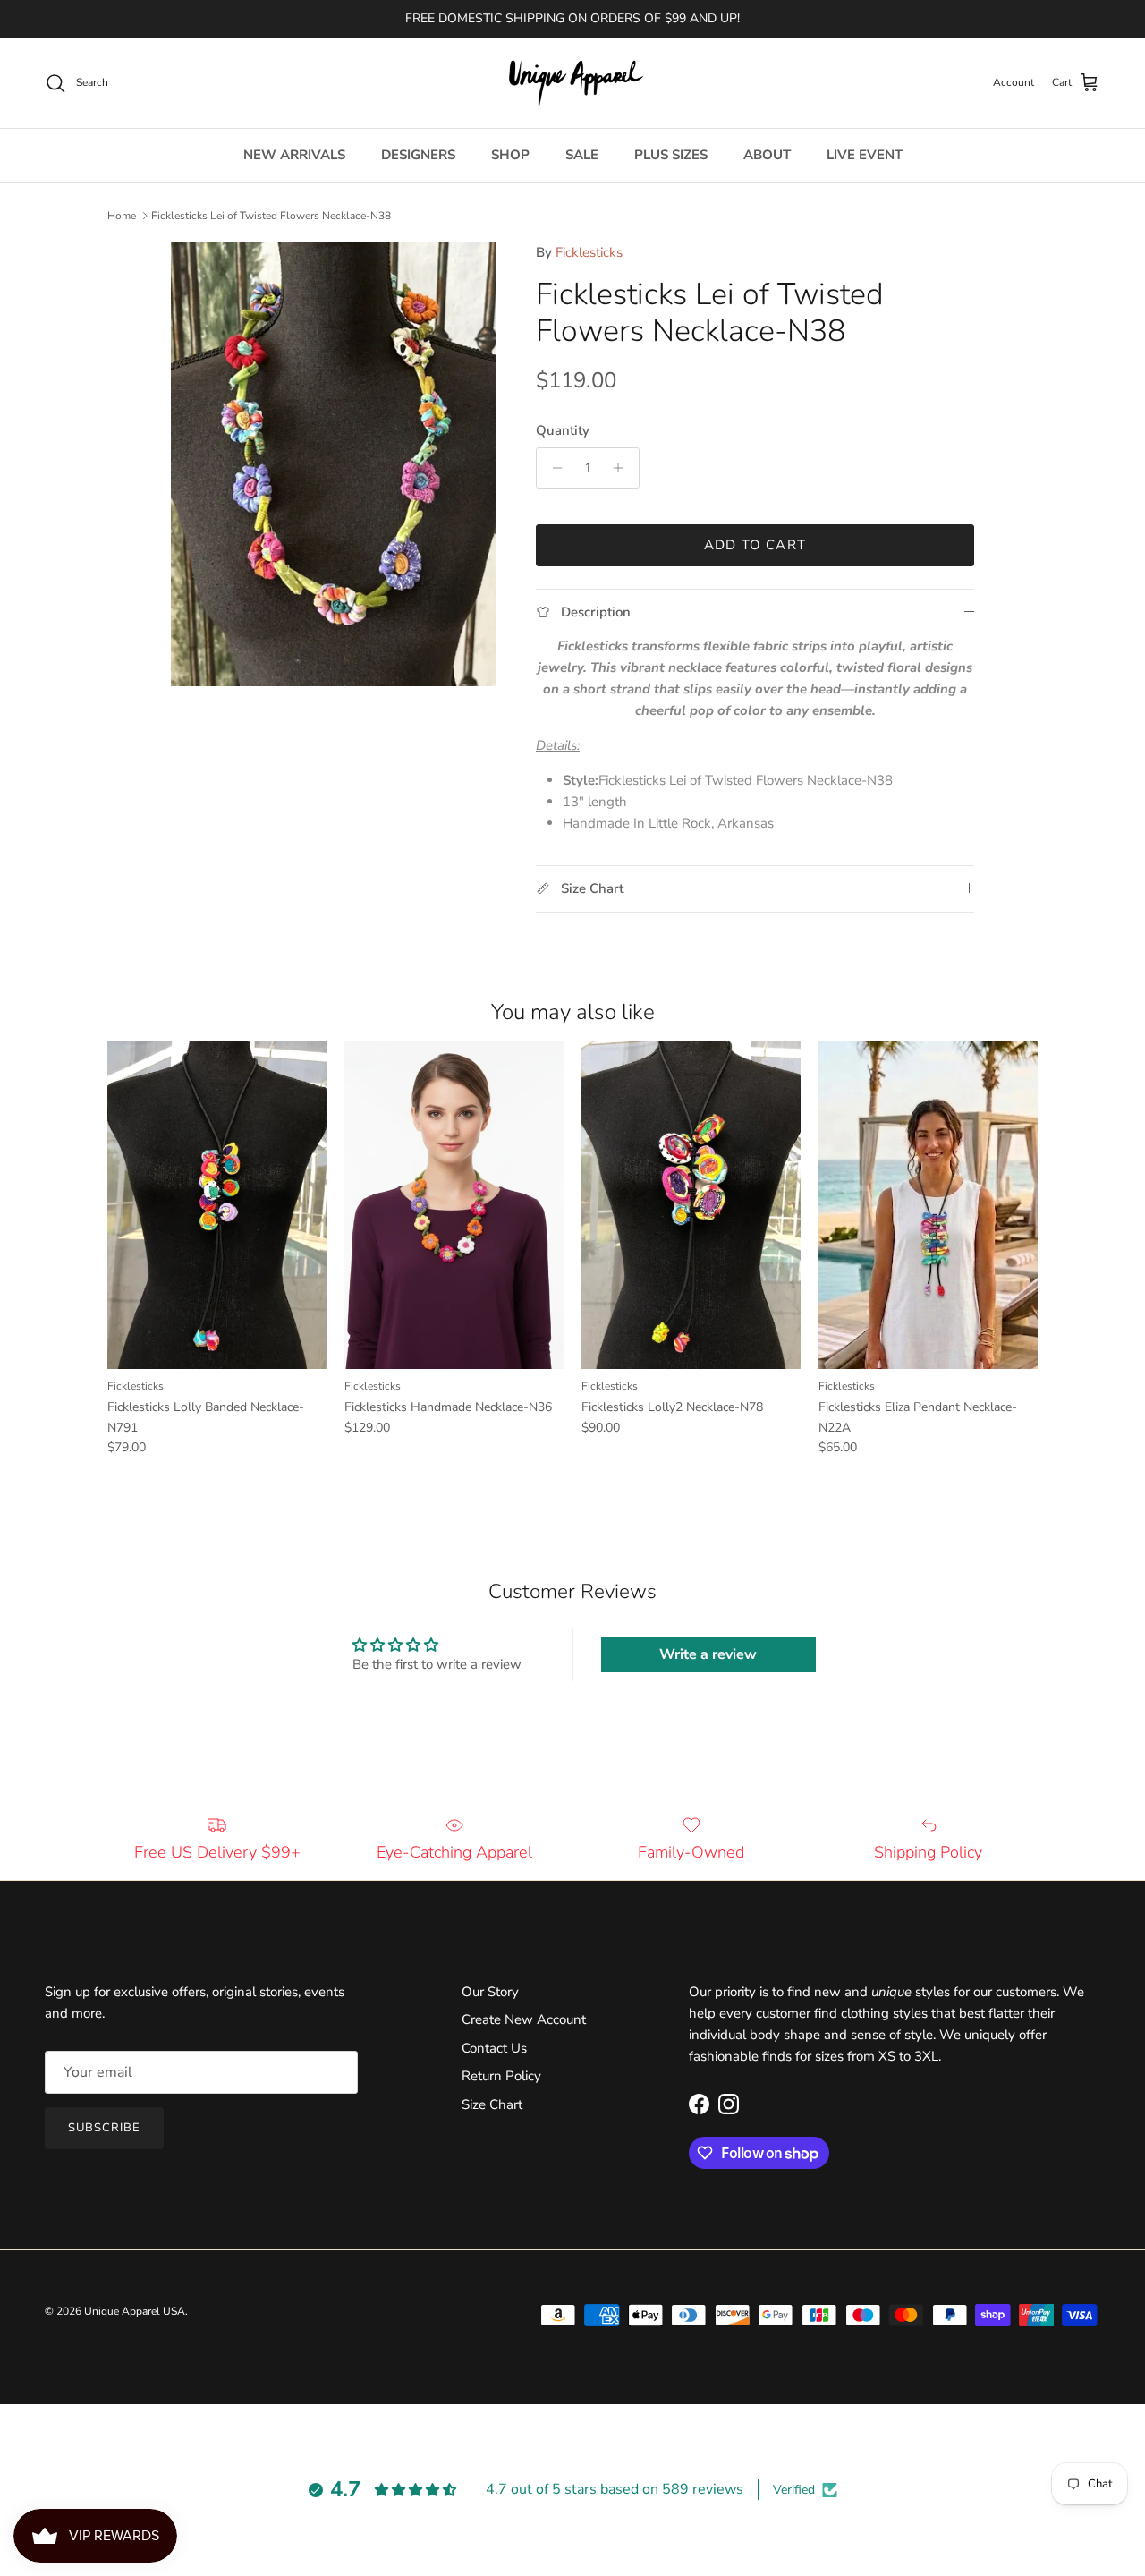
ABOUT (767, 155)
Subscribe (104, 2128)
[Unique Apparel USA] (572, 83)
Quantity (563, 430)
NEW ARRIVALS (294, 155)
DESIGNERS (418, 155)
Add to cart (755, 545)
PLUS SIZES (671, 155)
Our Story (490, 1992)
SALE (582, 155)
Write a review (708, 1654)
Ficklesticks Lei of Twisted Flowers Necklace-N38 (271, 216)
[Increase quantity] (623, 468)
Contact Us (494, 2048)
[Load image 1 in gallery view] (334, 464)
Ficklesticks (589, 252)
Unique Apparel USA (135, 2311)
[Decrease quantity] (552, 468)
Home (122, 216)
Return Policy (501, 2076)
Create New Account (524, 2019)
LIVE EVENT (865, 155)
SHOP (510, 155)
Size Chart (492, 2104)
